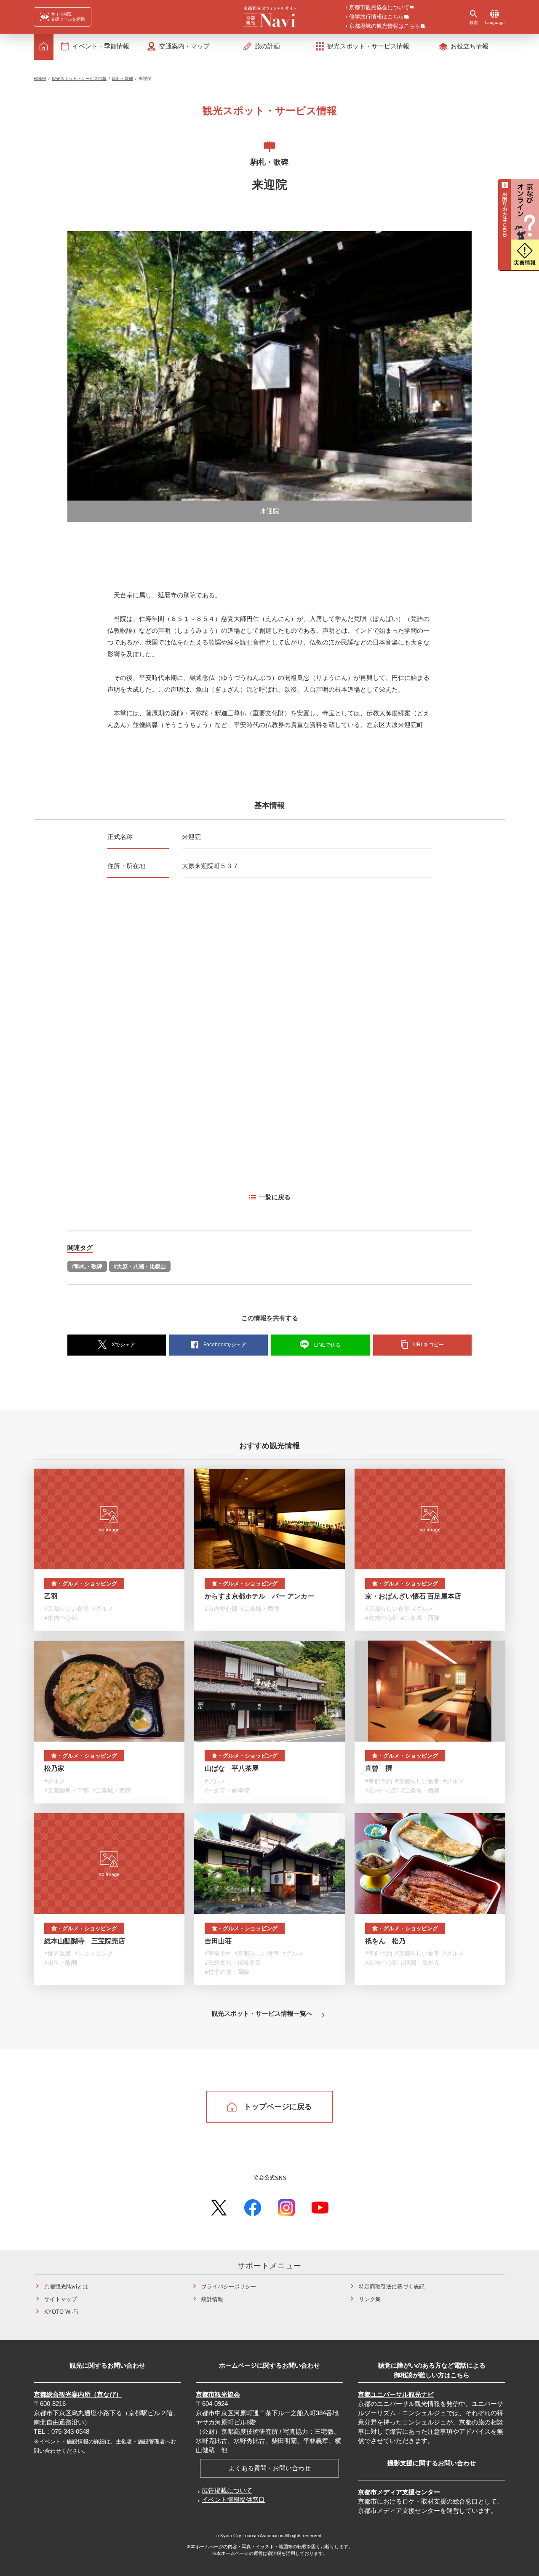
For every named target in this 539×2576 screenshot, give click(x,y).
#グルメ (103, 1609)
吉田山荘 (218, 1941)
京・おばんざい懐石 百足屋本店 (413, 1596)
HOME (40, 79)
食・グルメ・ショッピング (84, 1584)
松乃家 (54, 1768)
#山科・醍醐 (61, 1963)
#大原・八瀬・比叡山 (140, 1267)
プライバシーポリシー (229, 2287)
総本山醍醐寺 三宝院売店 (85, 1941)
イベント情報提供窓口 (233, 2500)
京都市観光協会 (218, 2394)
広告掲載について (227, 2490)
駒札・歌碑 (123, 79)
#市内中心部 (61, 1618)
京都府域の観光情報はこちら (385, 26)
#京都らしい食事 (67, 1609)
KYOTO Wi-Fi (61, 2312)
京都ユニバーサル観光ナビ (396, 2394)
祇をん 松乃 (385, 1941)
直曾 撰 (379, 1768)
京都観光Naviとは (66, 2287)
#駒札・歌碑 (87, 1267)
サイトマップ (61, 2299)
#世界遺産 (58, 1953)
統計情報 (212, 2299)
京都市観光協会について (379, 8)
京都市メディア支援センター (399, 2492)
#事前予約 (379, 1781)
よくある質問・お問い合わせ (270, 2468)
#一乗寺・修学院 (227, 1790)
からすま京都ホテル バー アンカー (259, 1596)
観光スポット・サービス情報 (79, 79)
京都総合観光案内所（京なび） (78, 2394)
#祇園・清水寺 (420, 1963)
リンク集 (370, 2299)
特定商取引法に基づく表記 (392, 2287)
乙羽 (51, 1596)
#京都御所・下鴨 (67, 1790)
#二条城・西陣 (260, 1609)
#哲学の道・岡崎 (227, 1972)
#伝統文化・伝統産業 (233, 1963)
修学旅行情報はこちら (376, 17)
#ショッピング (94, 1953)
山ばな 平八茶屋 (232, 1768)
